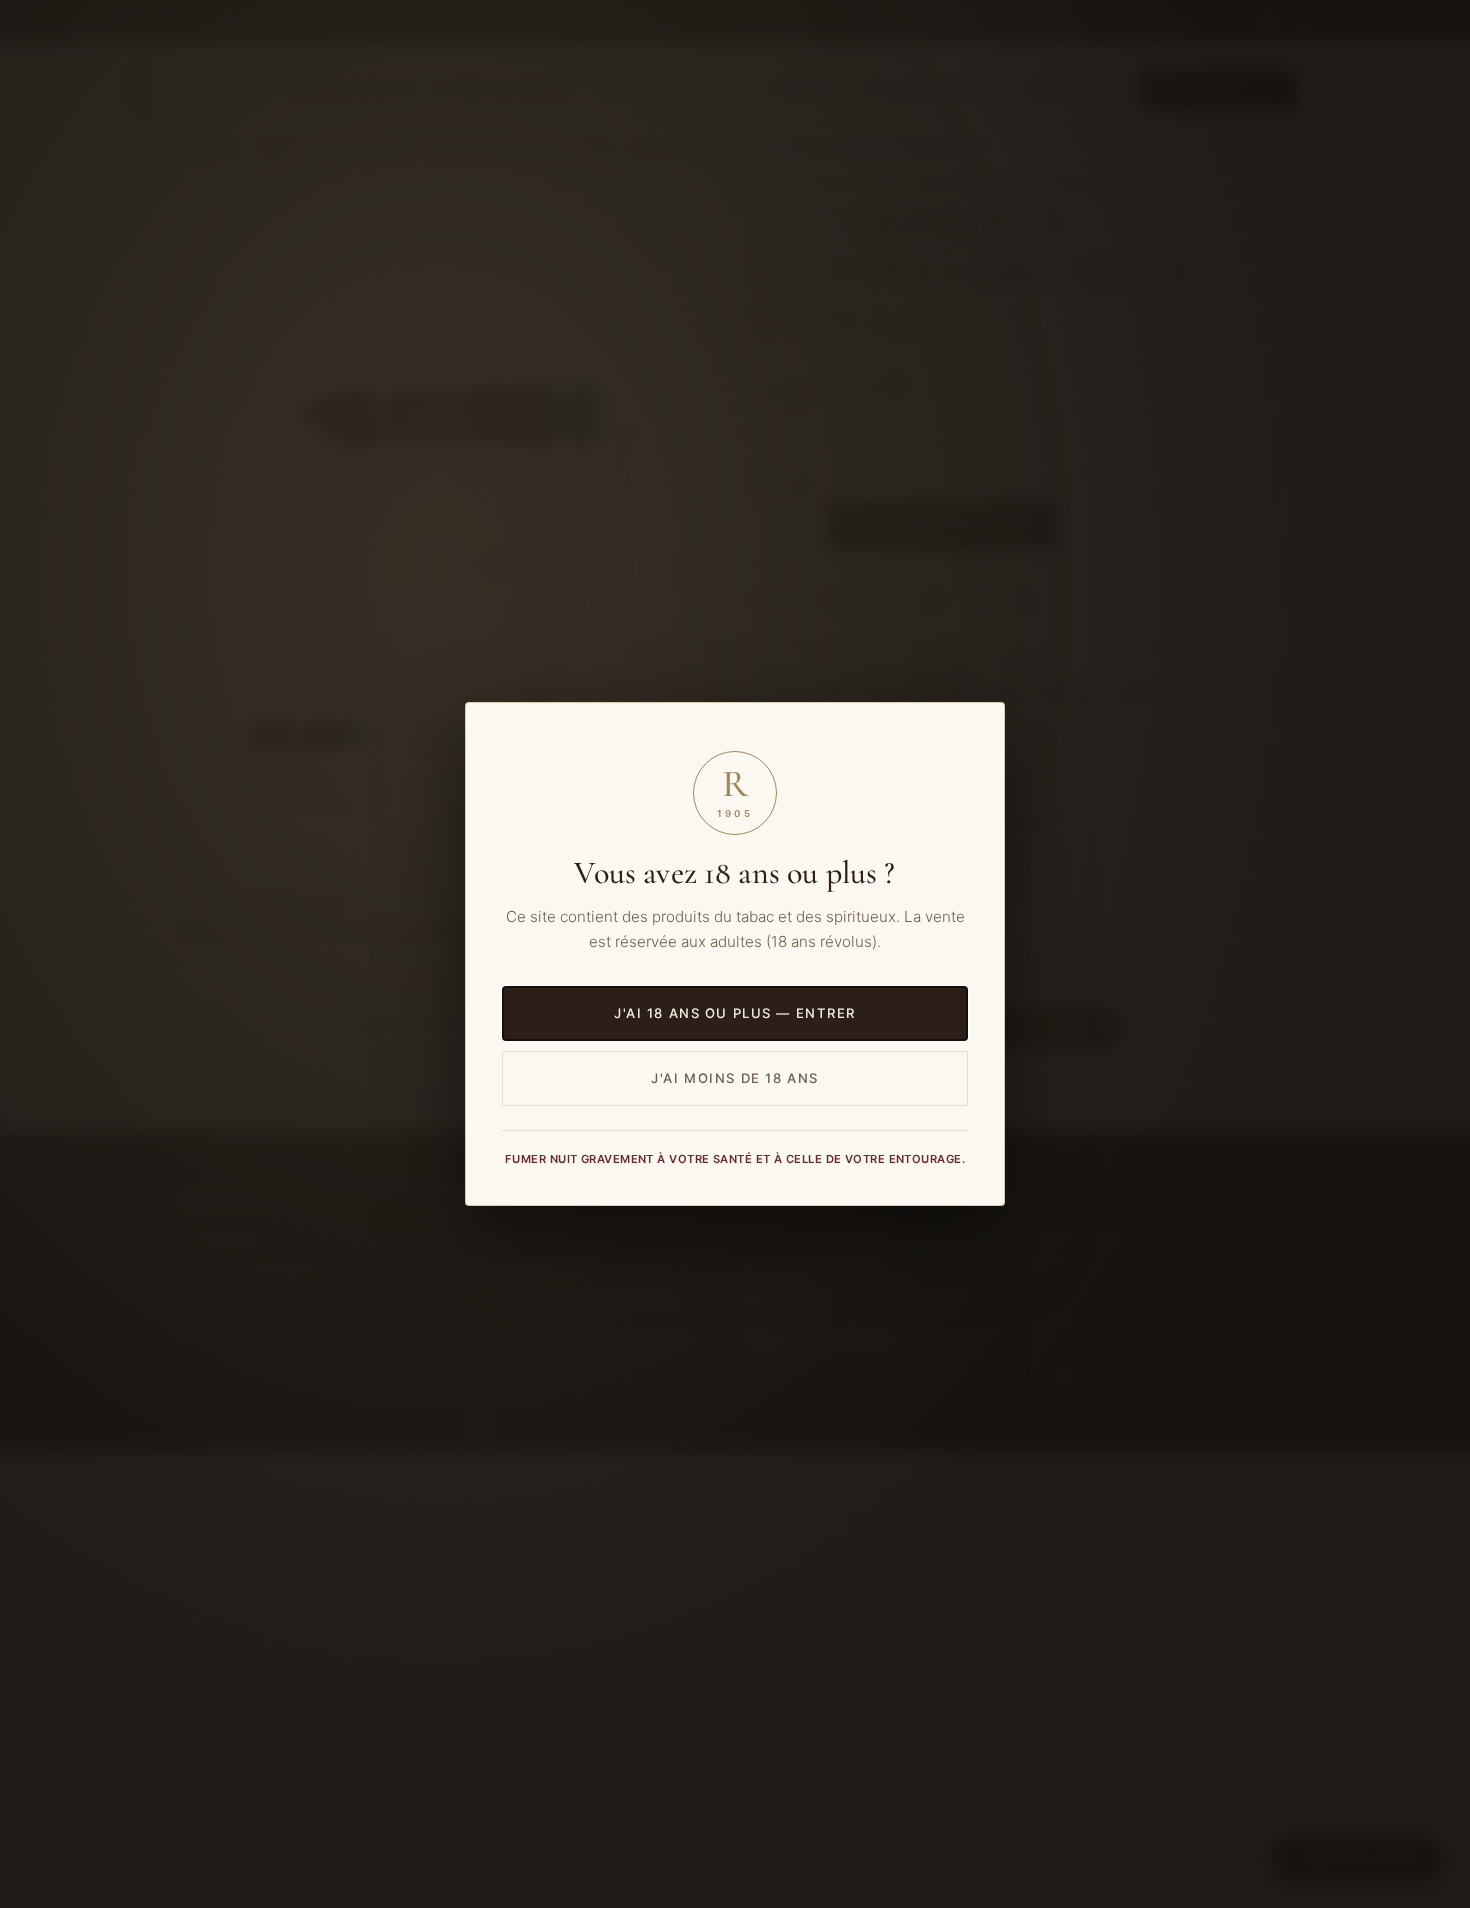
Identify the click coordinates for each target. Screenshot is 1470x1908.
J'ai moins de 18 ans (735, 1078)
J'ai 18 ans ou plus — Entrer (735, 1013)
